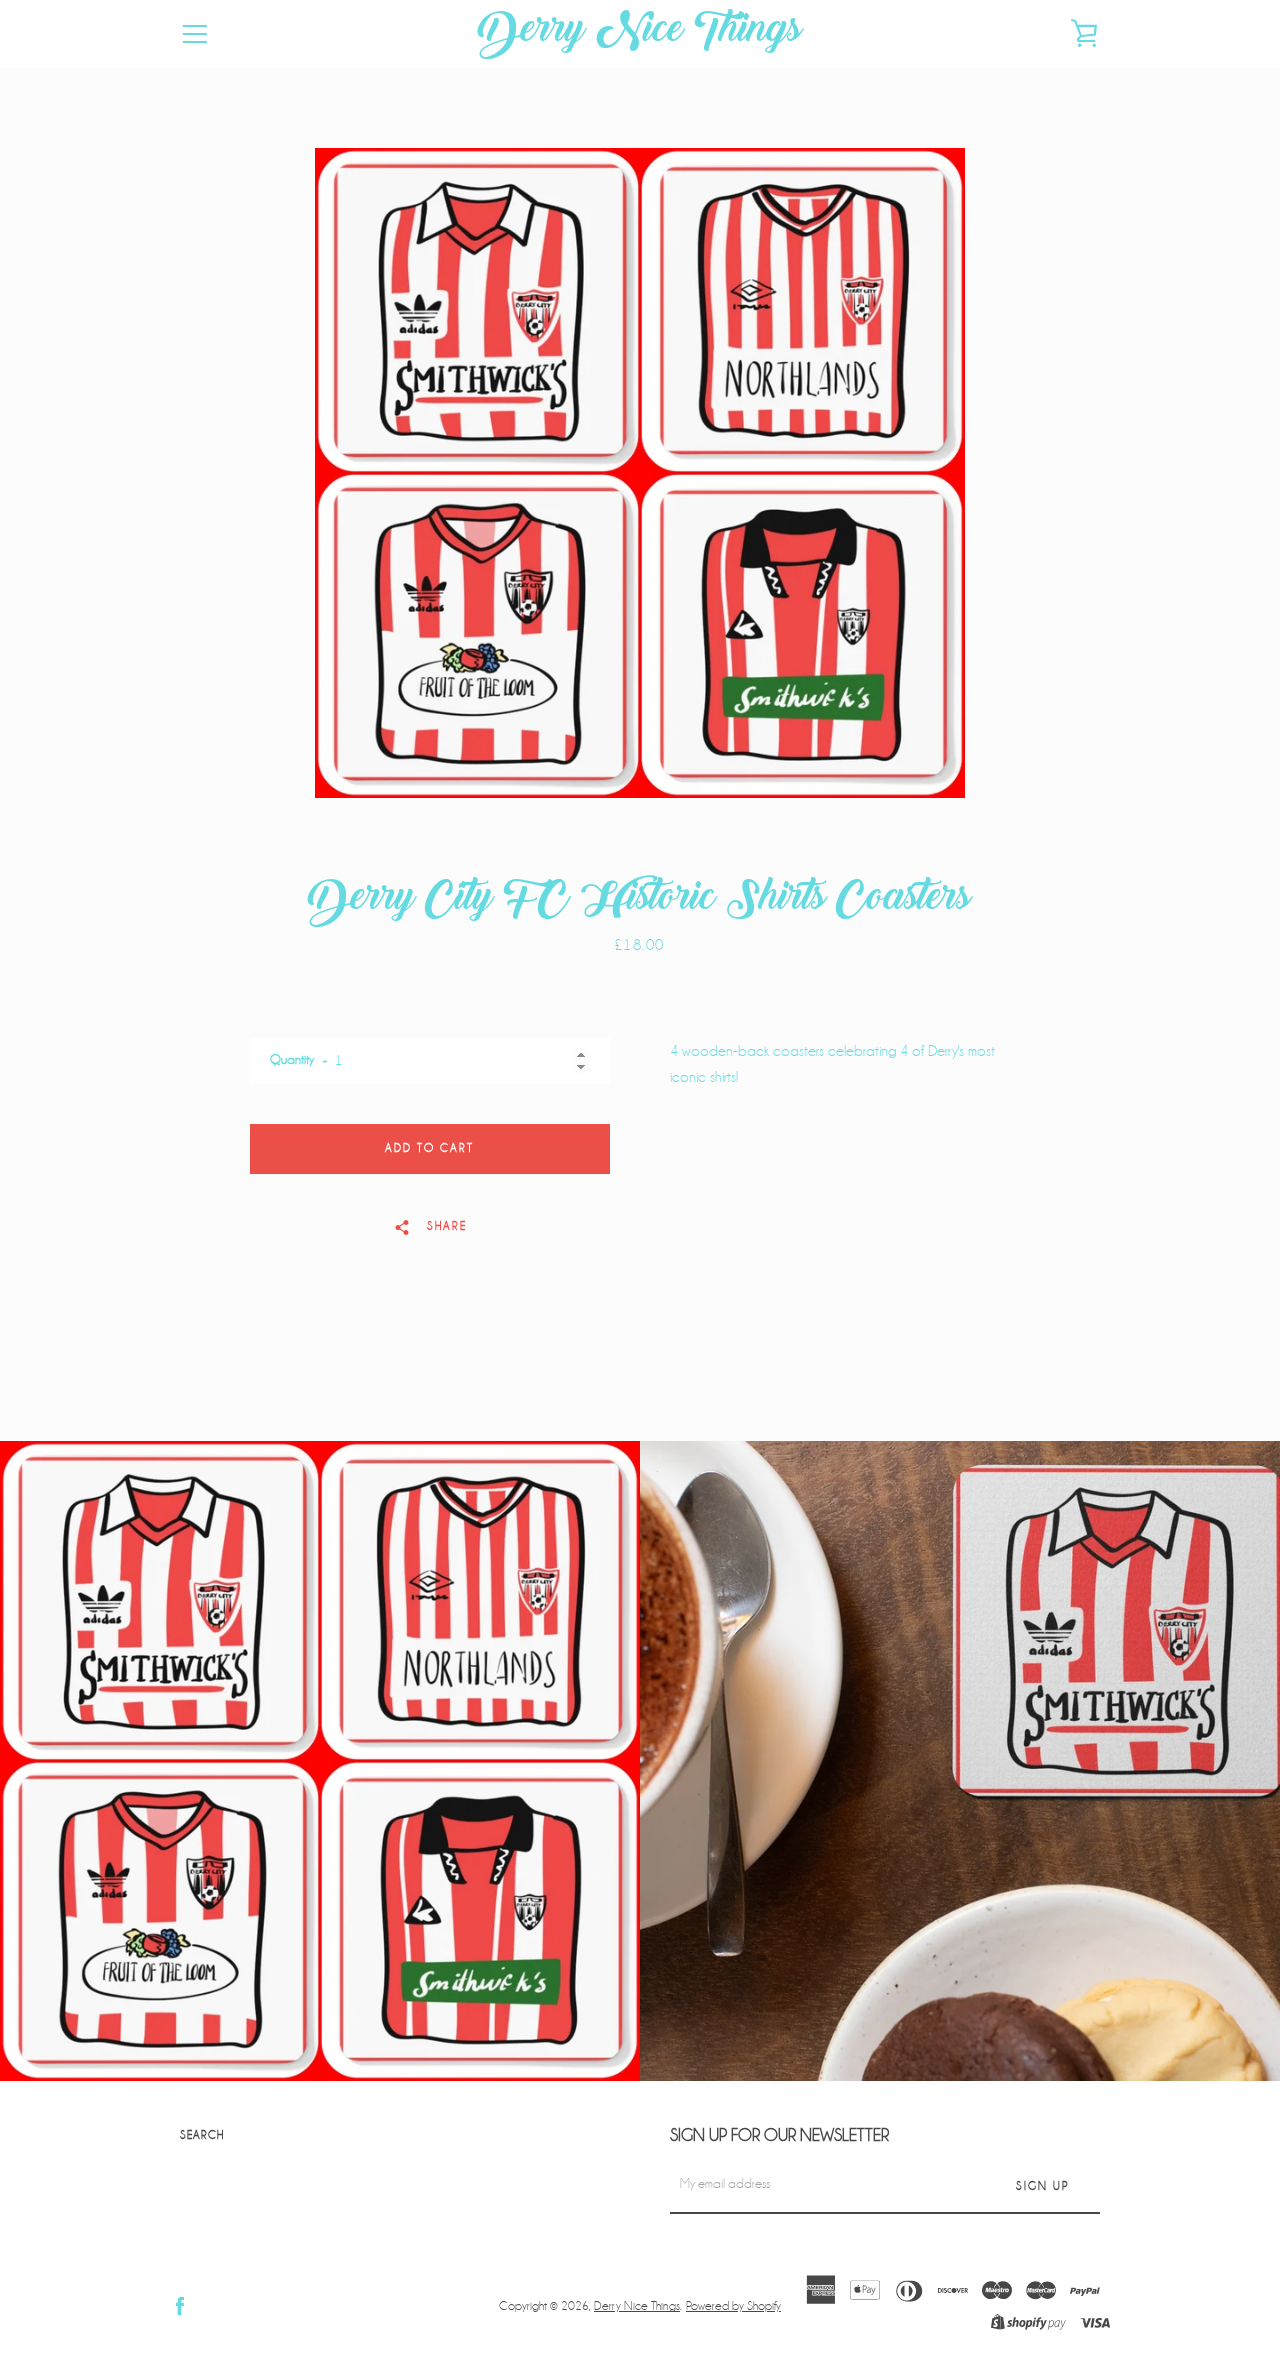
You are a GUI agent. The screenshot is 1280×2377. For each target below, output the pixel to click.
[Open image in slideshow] (640, 473)
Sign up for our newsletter (779, 2135)
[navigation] (195, 34)
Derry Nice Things (640, 34)
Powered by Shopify (733, 2306)
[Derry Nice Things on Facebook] (180, 2305)
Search (202, 2135)
